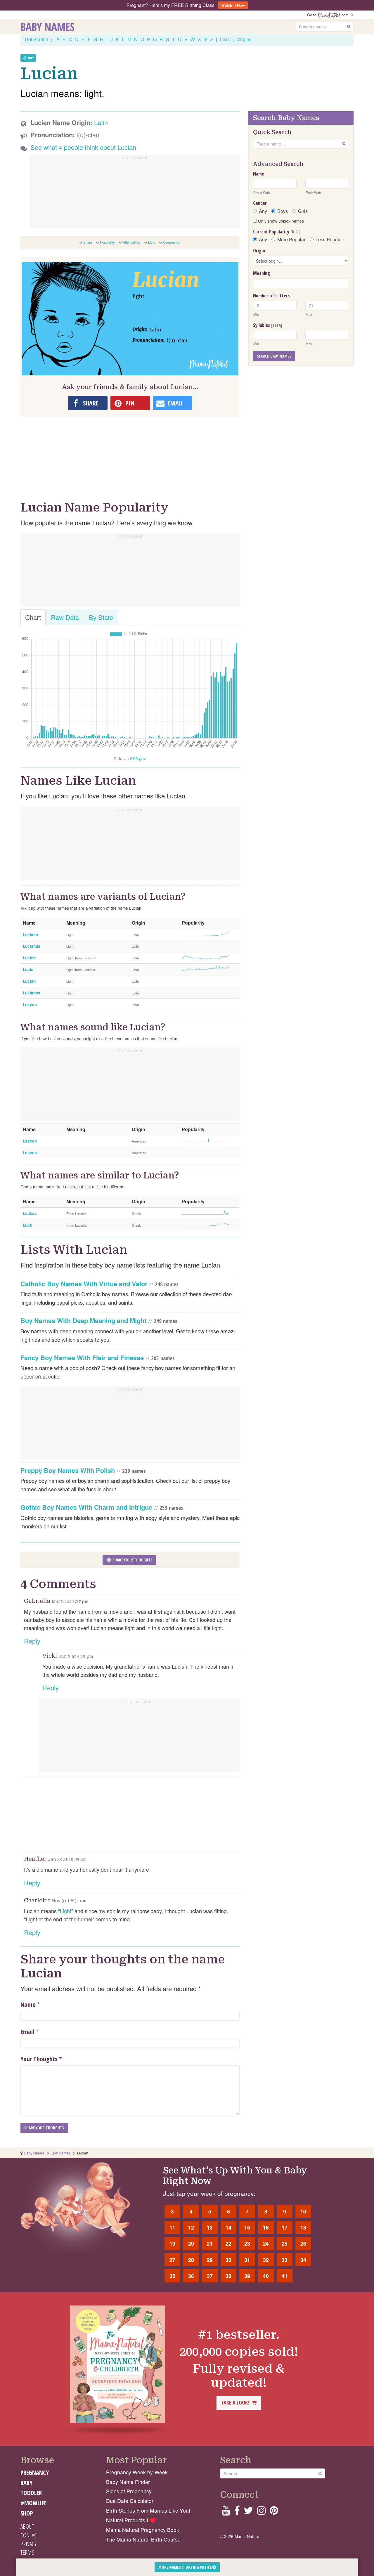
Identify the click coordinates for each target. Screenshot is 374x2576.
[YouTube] (226, 2512)
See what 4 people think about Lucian (83, 147)
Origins (244, 39)
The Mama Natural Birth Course (143, 2539)
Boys (283, 211)
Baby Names (47, 27)
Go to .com (329, 15)
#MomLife (33, 2503)
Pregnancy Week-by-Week (137, 2472)
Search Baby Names (274, 356)
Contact (30, 2535)
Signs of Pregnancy (129, 2491)
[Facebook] (237, 2512)
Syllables (268, 325)
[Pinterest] (274, 2512)
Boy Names (61, 2153)
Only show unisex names (280, 221)
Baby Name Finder (128, 2482)
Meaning (262, 273)
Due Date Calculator (130, 2501)
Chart (33, 617)
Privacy (28, 2544)
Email (27, 2031)
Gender (260, 203)
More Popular (291, 240)
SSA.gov (138, 758)
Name (28, 2004)
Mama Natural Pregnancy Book (143, 2530)
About (27, 2526)
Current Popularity (276, 232)
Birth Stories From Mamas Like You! (148, 2510)
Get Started (37, 39)
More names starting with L (185, 2567)
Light (66, 1911)
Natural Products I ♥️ (131, 2520)
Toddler (31, 2493)
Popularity (107, 242)
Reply (32, 1641)
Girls (303, 211)
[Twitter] (248, 2512)
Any (263, 211)
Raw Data (65, 617)
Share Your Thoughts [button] (132, 1560)
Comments (171, 242)
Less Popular (329, 240)
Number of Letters (271, 296)
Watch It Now (233, 5)
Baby (26, 2483)
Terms (27, 2552)
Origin (259, 251)
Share (88, 242)
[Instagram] (261, 2512)
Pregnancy (35, 2473)
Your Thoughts (41, 2059)
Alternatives (131, 242)
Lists (225, 39)
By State (101, 617)
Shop (27, 2513)
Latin (101, 122)
